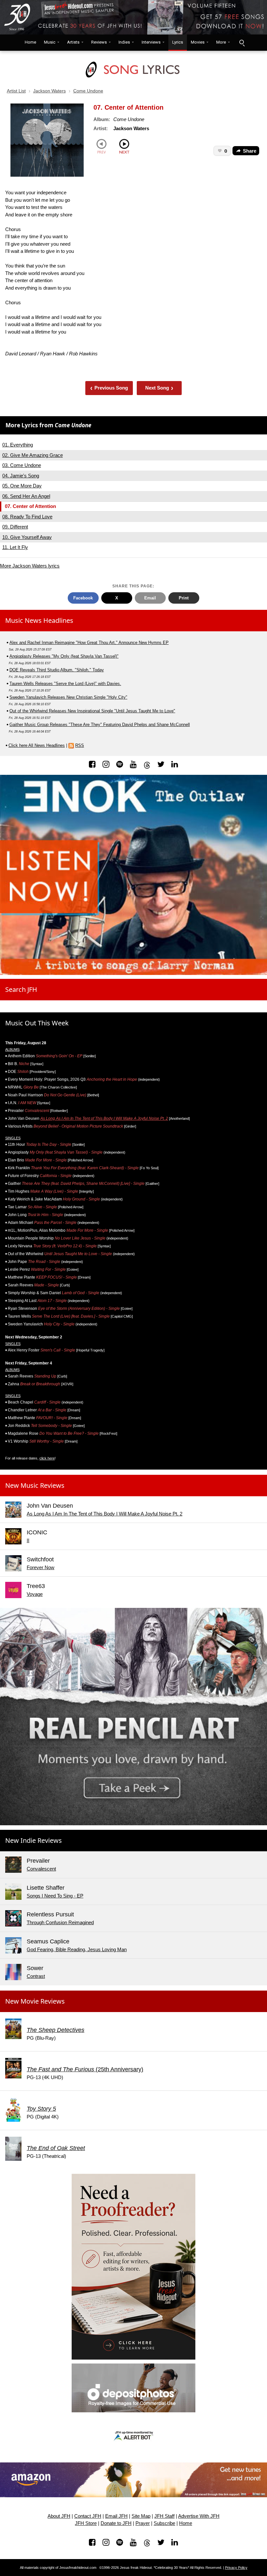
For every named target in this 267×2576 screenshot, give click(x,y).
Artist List (16, 91)
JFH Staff (164, 2516)
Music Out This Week (37, 1023)
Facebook (83, 598)
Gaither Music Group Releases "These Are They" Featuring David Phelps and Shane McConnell (100, 725)
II (28, 1540)
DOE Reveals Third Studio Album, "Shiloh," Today (57, 670)
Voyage (35, 1594)
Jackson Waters (49, 91)
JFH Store (86, 2523)
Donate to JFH (116, 2523)
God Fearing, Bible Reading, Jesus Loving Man (77, 1949)
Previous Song (109, 388)
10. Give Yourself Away (27, 537)
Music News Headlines (39, 620)
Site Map (141, 2516)
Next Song (159, 388)
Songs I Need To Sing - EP (55, 1896)
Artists (73, 42)
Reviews (99, 42)
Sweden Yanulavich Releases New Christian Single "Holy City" (68, 697)
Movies (198, 42)
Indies (124, 42)
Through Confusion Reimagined (60, 1922)
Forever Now (41, 1567)
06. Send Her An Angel (26, 496)
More (221, 42)
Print (184, 598)
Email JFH (116, 2516)
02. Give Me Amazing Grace (33, 455)
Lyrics (178, 42)
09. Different (15, 527)
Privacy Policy (236, 2568)
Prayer (143, 2523)
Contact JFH (88, 2516)
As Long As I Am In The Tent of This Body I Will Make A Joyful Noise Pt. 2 (104, 1118)
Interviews (151, 42)
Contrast (36, 1976)
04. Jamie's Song (21, 476)
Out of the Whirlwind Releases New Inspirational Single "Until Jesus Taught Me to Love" (92, 711)
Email (150, 598)
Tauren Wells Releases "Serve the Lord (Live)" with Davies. (65, 684)
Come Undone (88, 91)
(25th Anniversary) (85, 2069)
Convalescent (41, 1869)
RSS (80, 745)
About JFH (59, 2516)
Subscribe (164, 2523)
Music (50, 42)
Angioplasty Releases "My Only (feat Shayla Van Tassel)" (64, 656)
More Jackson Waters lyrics (30, 566)
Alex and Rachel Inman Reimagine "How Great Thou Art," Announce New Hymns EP (89, 643)
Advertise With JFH (199, 2516)
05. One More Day (22, 486)
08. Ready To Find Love (27, 517)
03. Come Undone (22, 465)
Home (29, 42)
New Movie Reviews (35, 2001)
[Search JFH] (242, 43)
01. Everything (18, 445)
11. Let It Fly (15, 547)
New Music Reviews (35, 1485)
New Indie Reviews (34, 1840)
